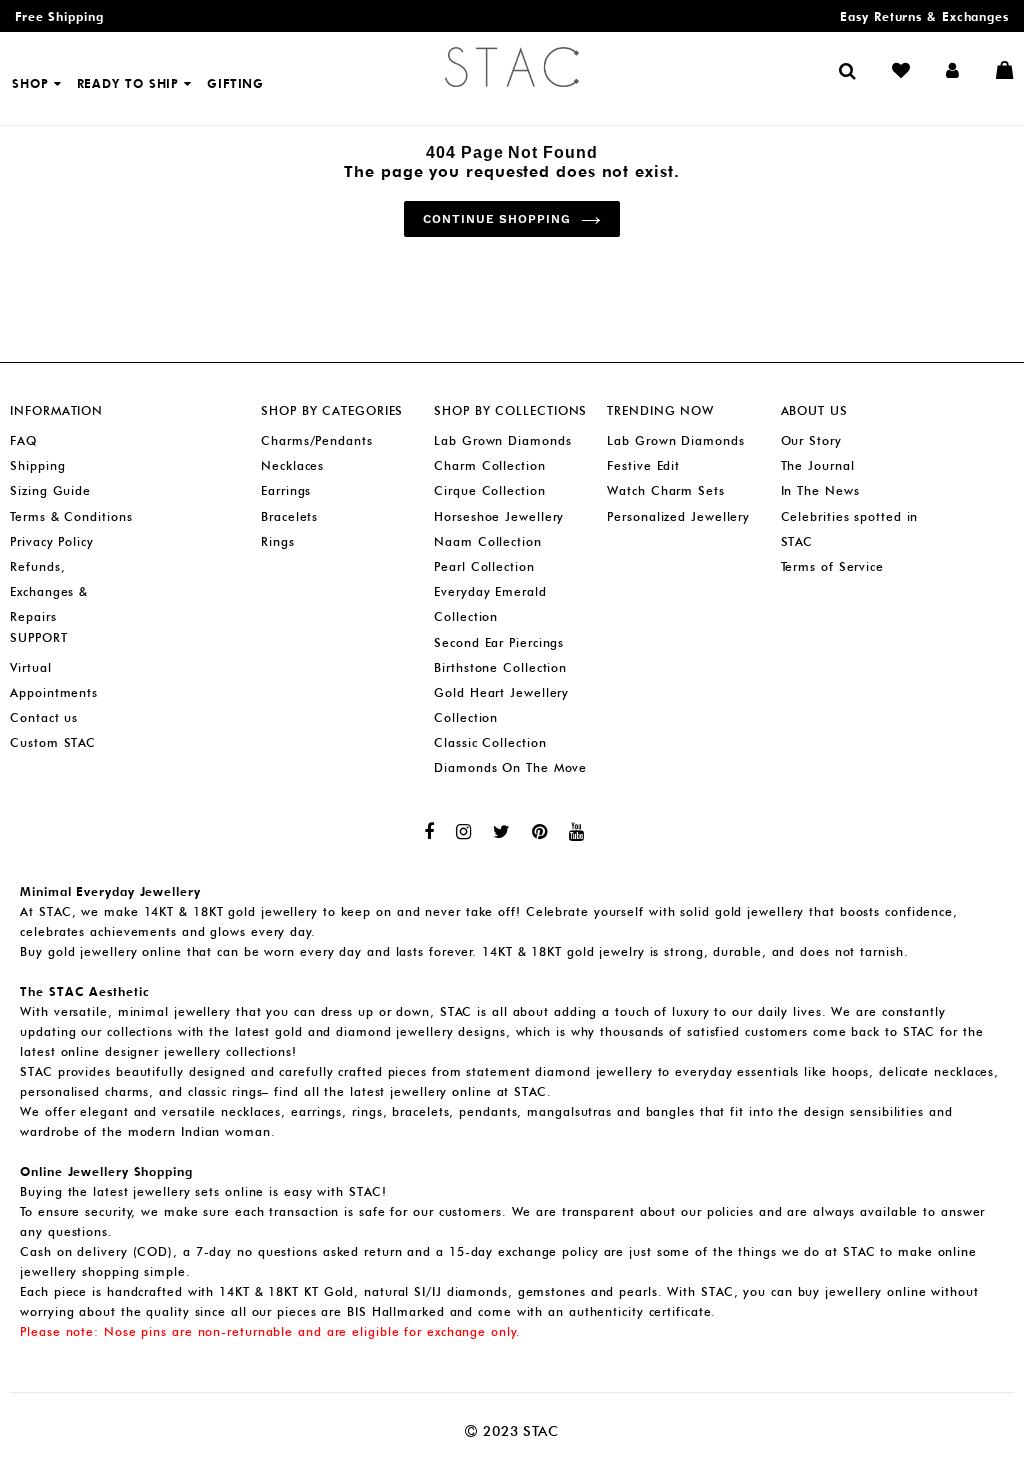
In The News (820, 490)
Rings (278, 541)
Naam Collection (488, 541)
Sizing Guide (50, 490)
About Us (814, 410)
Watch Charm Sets (665, 490)
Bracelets (289, 516)
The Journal (818, 465)
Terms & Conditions (71, 516)
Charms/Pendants (317, 440)
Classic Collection (490, 742)
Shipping (37, 465)
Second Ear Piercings (499, 642)
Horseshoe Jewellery (499, 516)
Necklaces (292, 465)
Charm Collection (489, 465)
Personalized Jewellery (678, 516)
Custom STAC (53, 742)
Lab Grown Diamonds (502, 440)
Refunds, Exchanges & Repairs (49, 591)
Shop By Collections (510, 410)
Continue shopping (497, 219)
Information (56, 410)
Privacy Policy (52, 541)
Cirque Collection (489, 490)
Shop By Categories (332, 410)
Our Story (811, 440)
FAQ (23, 440)
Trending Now (660, 410)
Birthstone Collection (500, 667)
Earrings (286, 490)
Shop (33, 83)
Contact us (44, 717)
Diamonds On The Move (510, 767)
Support (38, 637)
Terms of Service (832, 566)
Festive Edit (643, 465)
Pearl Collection (484, 566)
